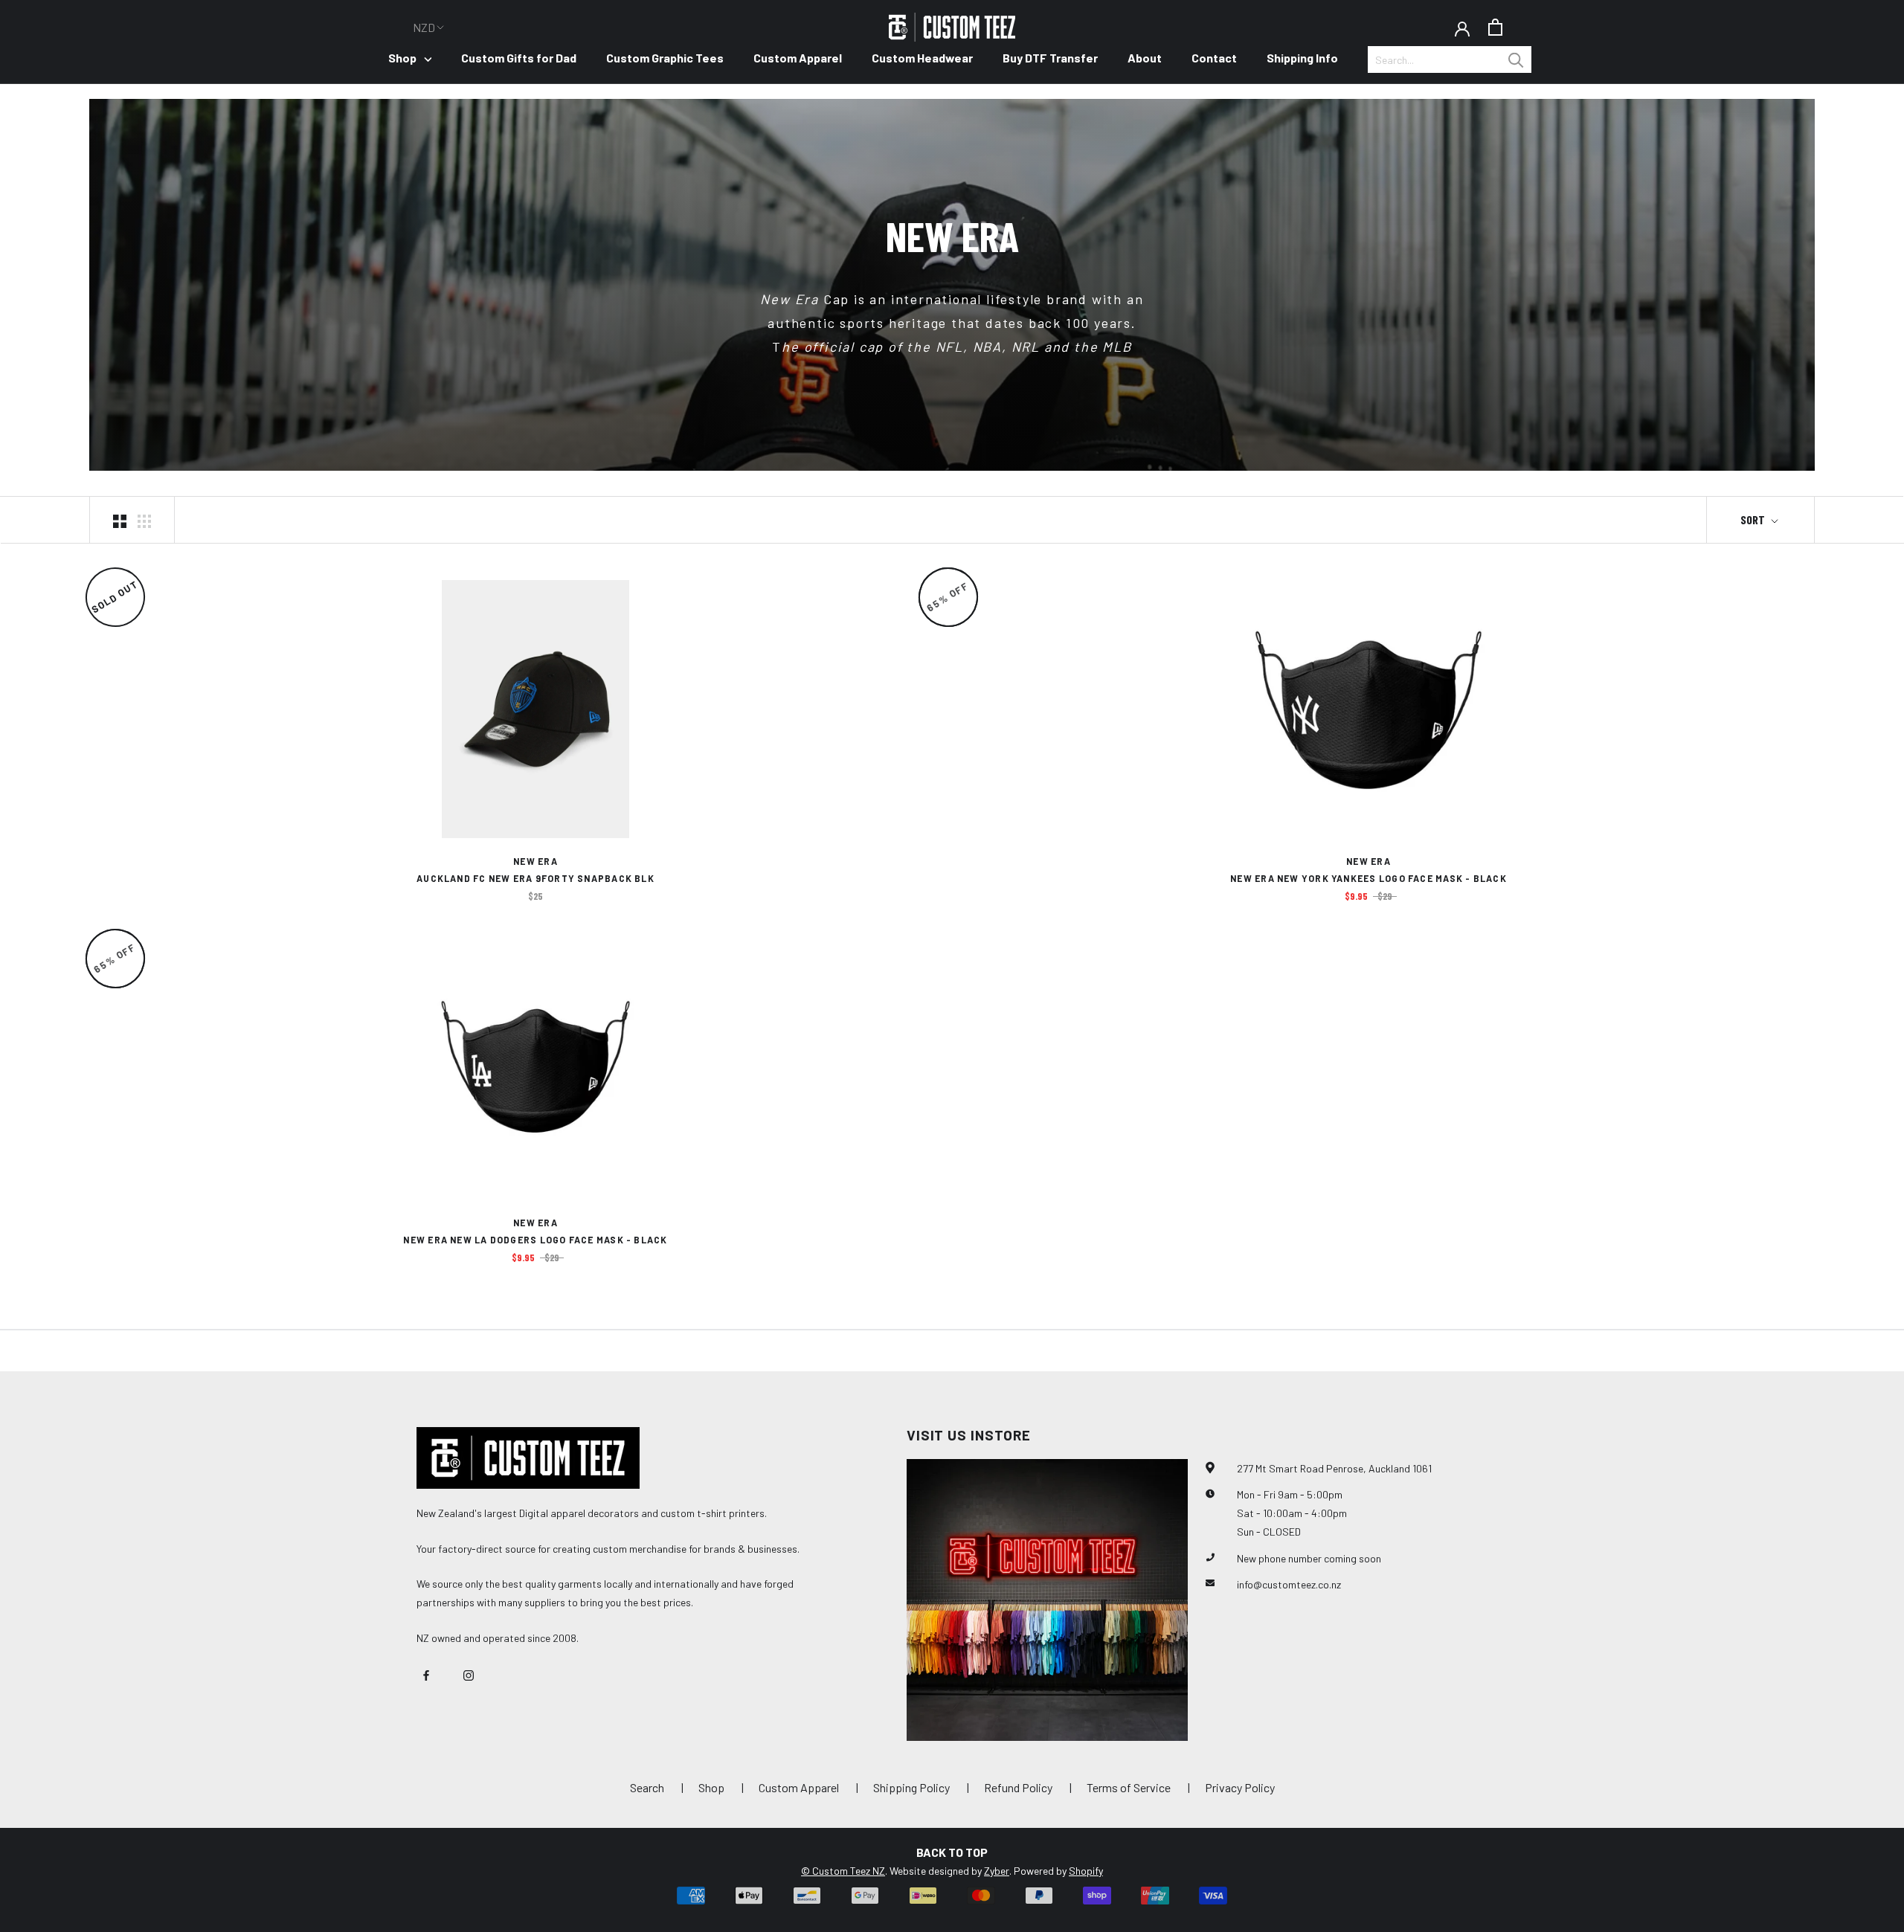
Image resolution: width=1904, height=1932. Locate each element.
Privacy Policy (1240, 1787)
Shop (402, 58)
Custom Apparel (798, 58)
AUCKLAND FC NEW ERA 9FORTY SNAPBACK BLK (535, 878)
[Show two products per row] (120, 520)
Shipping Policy (911, 1787)
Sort (1754, 519)
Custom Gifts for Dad (519, 58)
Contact (1214, 58)
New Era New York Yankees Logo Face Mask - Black (1368, 878)
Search (647, 1787)
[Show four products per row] (144, 520)
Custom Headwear (922, 58)
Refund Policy (1018, 1787)
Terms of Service (1129, 1787)
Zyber (997, 1871)
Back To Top (952, 1852)
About (1145, 58)
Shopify (1086, 1871)
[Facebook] (426, 1674)
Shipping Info (1302, 58)
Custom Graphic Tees (665, 58)
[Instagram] (469, 1674)
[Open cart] (1495, 27)
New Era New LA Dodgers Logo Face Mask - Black (535, 1240)
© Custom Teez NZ (843, 1871)
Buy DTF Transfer (1050, 58)
